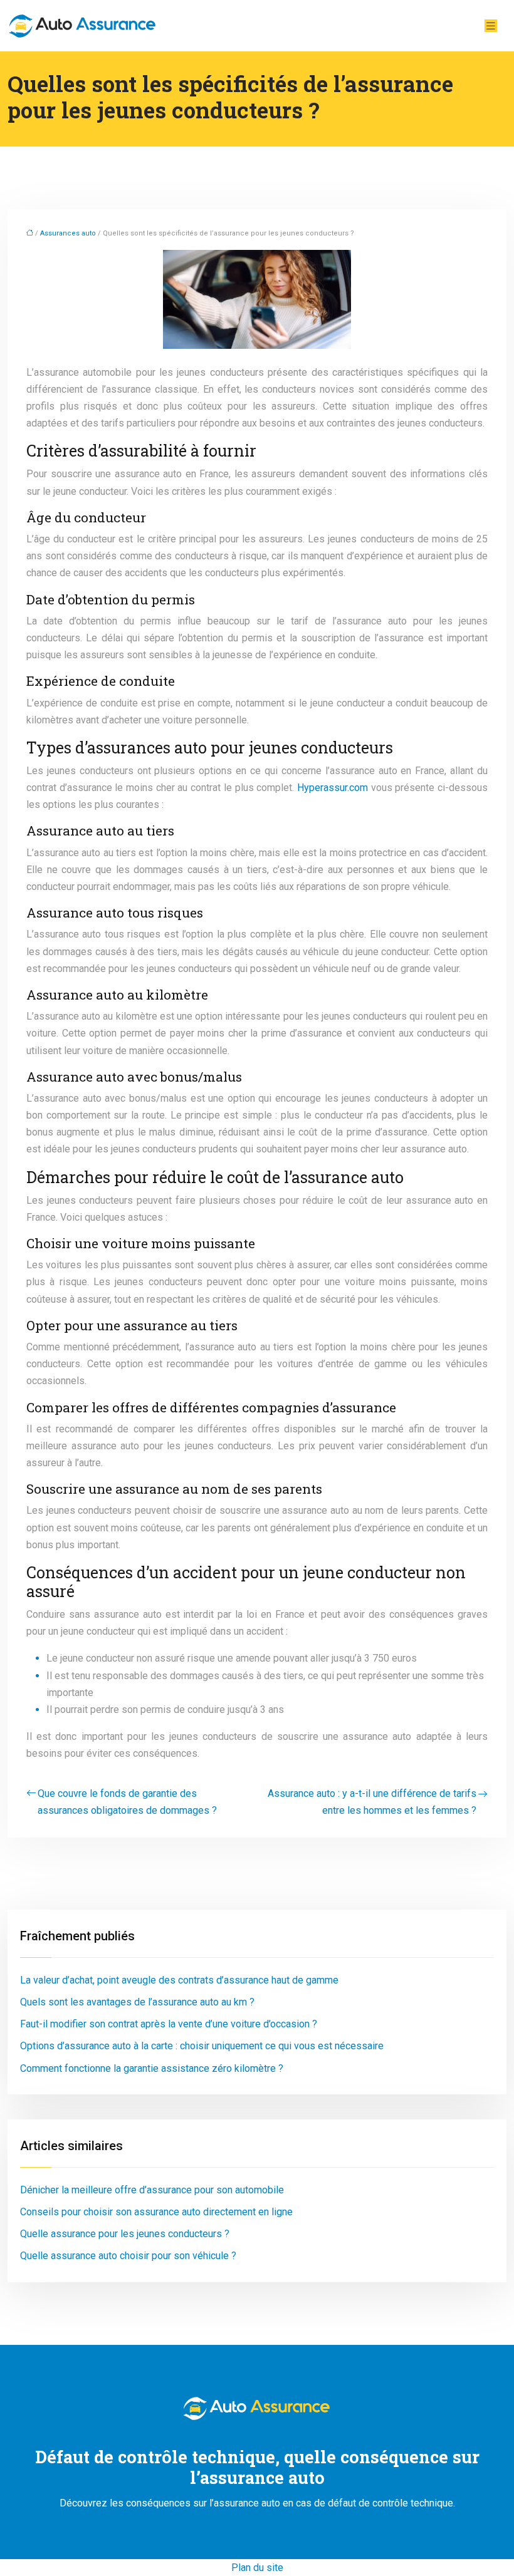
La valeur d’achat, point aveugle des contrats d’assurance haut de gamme (179, 1980)
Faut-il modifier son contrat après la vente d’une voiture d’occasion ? (169, 2024)
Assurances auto (68, 233)
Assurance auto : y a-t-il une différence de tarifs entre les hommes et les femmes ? (372, 1802)
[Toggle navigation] (491, 26)
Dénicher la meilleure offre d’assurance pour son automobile (152, 2190)
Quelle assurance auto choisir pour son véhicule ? (128, 2256)
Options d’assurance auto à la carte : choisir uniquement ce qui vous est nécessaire (202, 2046)
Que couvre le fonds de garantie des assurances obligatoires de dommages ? (127, 1802)
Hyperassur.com (333, 788)
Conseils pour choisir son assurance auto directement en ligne (156, 2212)
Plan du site (257, 2568)
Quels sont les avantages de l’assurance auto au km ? (137, 2002)
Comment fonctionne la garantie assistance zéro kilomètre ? (152, 2068)
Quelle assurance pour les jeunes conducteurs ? (125, 2234)
